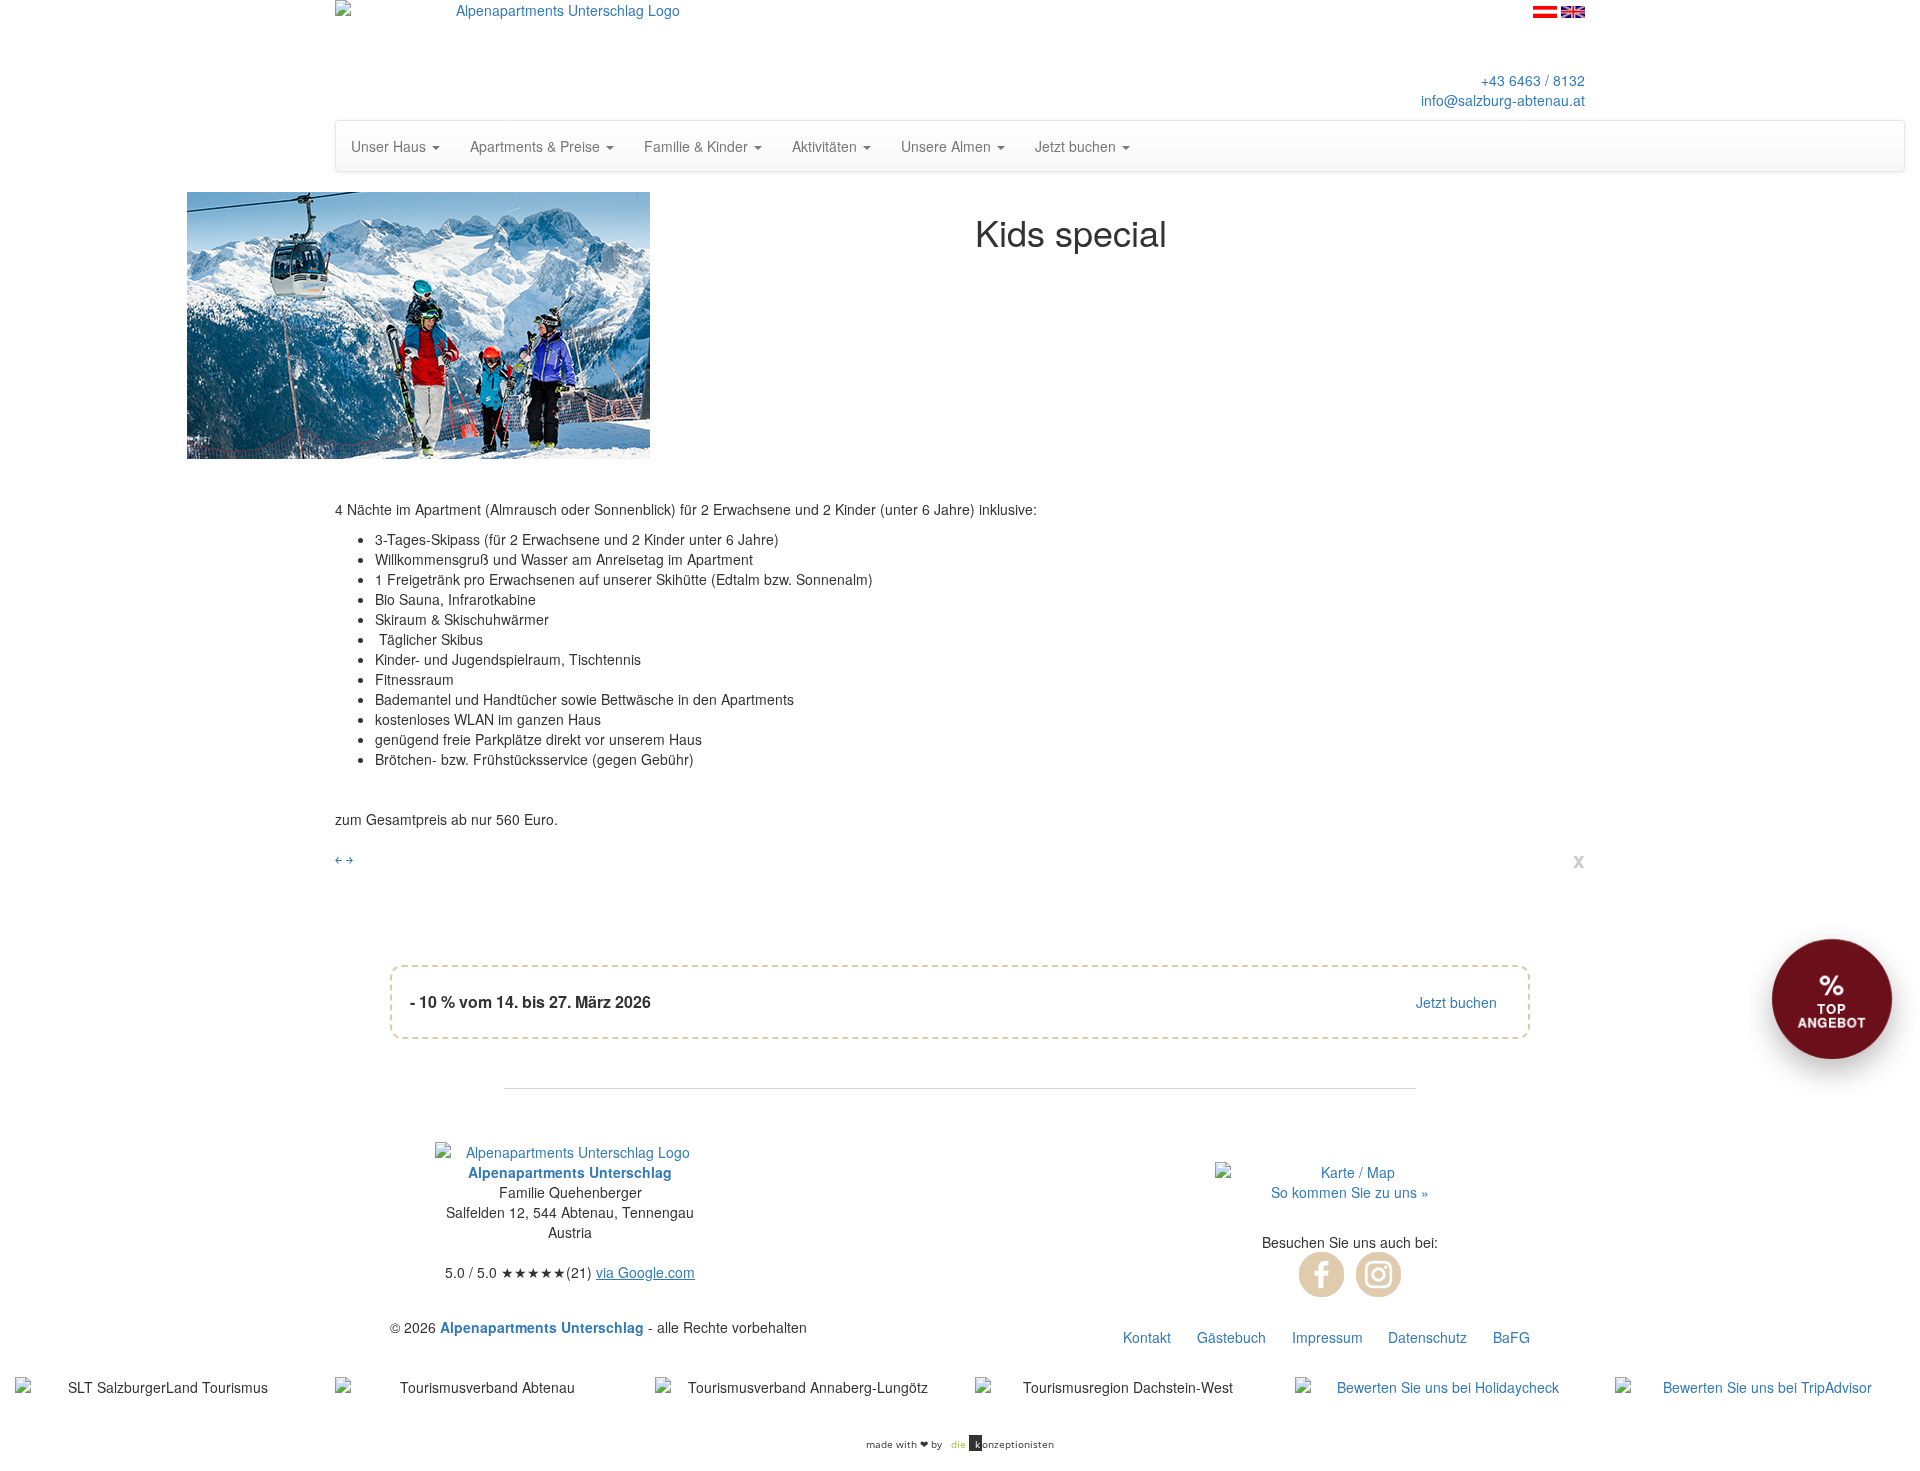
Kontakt (1147, 1337)
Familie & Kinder (698, 146)
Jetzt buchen (1077, 146)
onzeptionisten (1002, 1444)
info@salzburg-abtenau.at (1503, 100)
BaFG (1511, 1337)
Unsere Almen (948, 146)
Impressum (1327, 1337)
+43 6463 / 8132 (1533, 80)
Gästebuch (1231, 1337)
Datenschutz (1427, 1337)
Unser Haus (390, 146)
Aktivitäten (826, 146)
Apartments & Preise (537, 146)
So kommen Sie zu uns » (1350, 1192)
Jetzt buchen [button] (1456, 1002)
